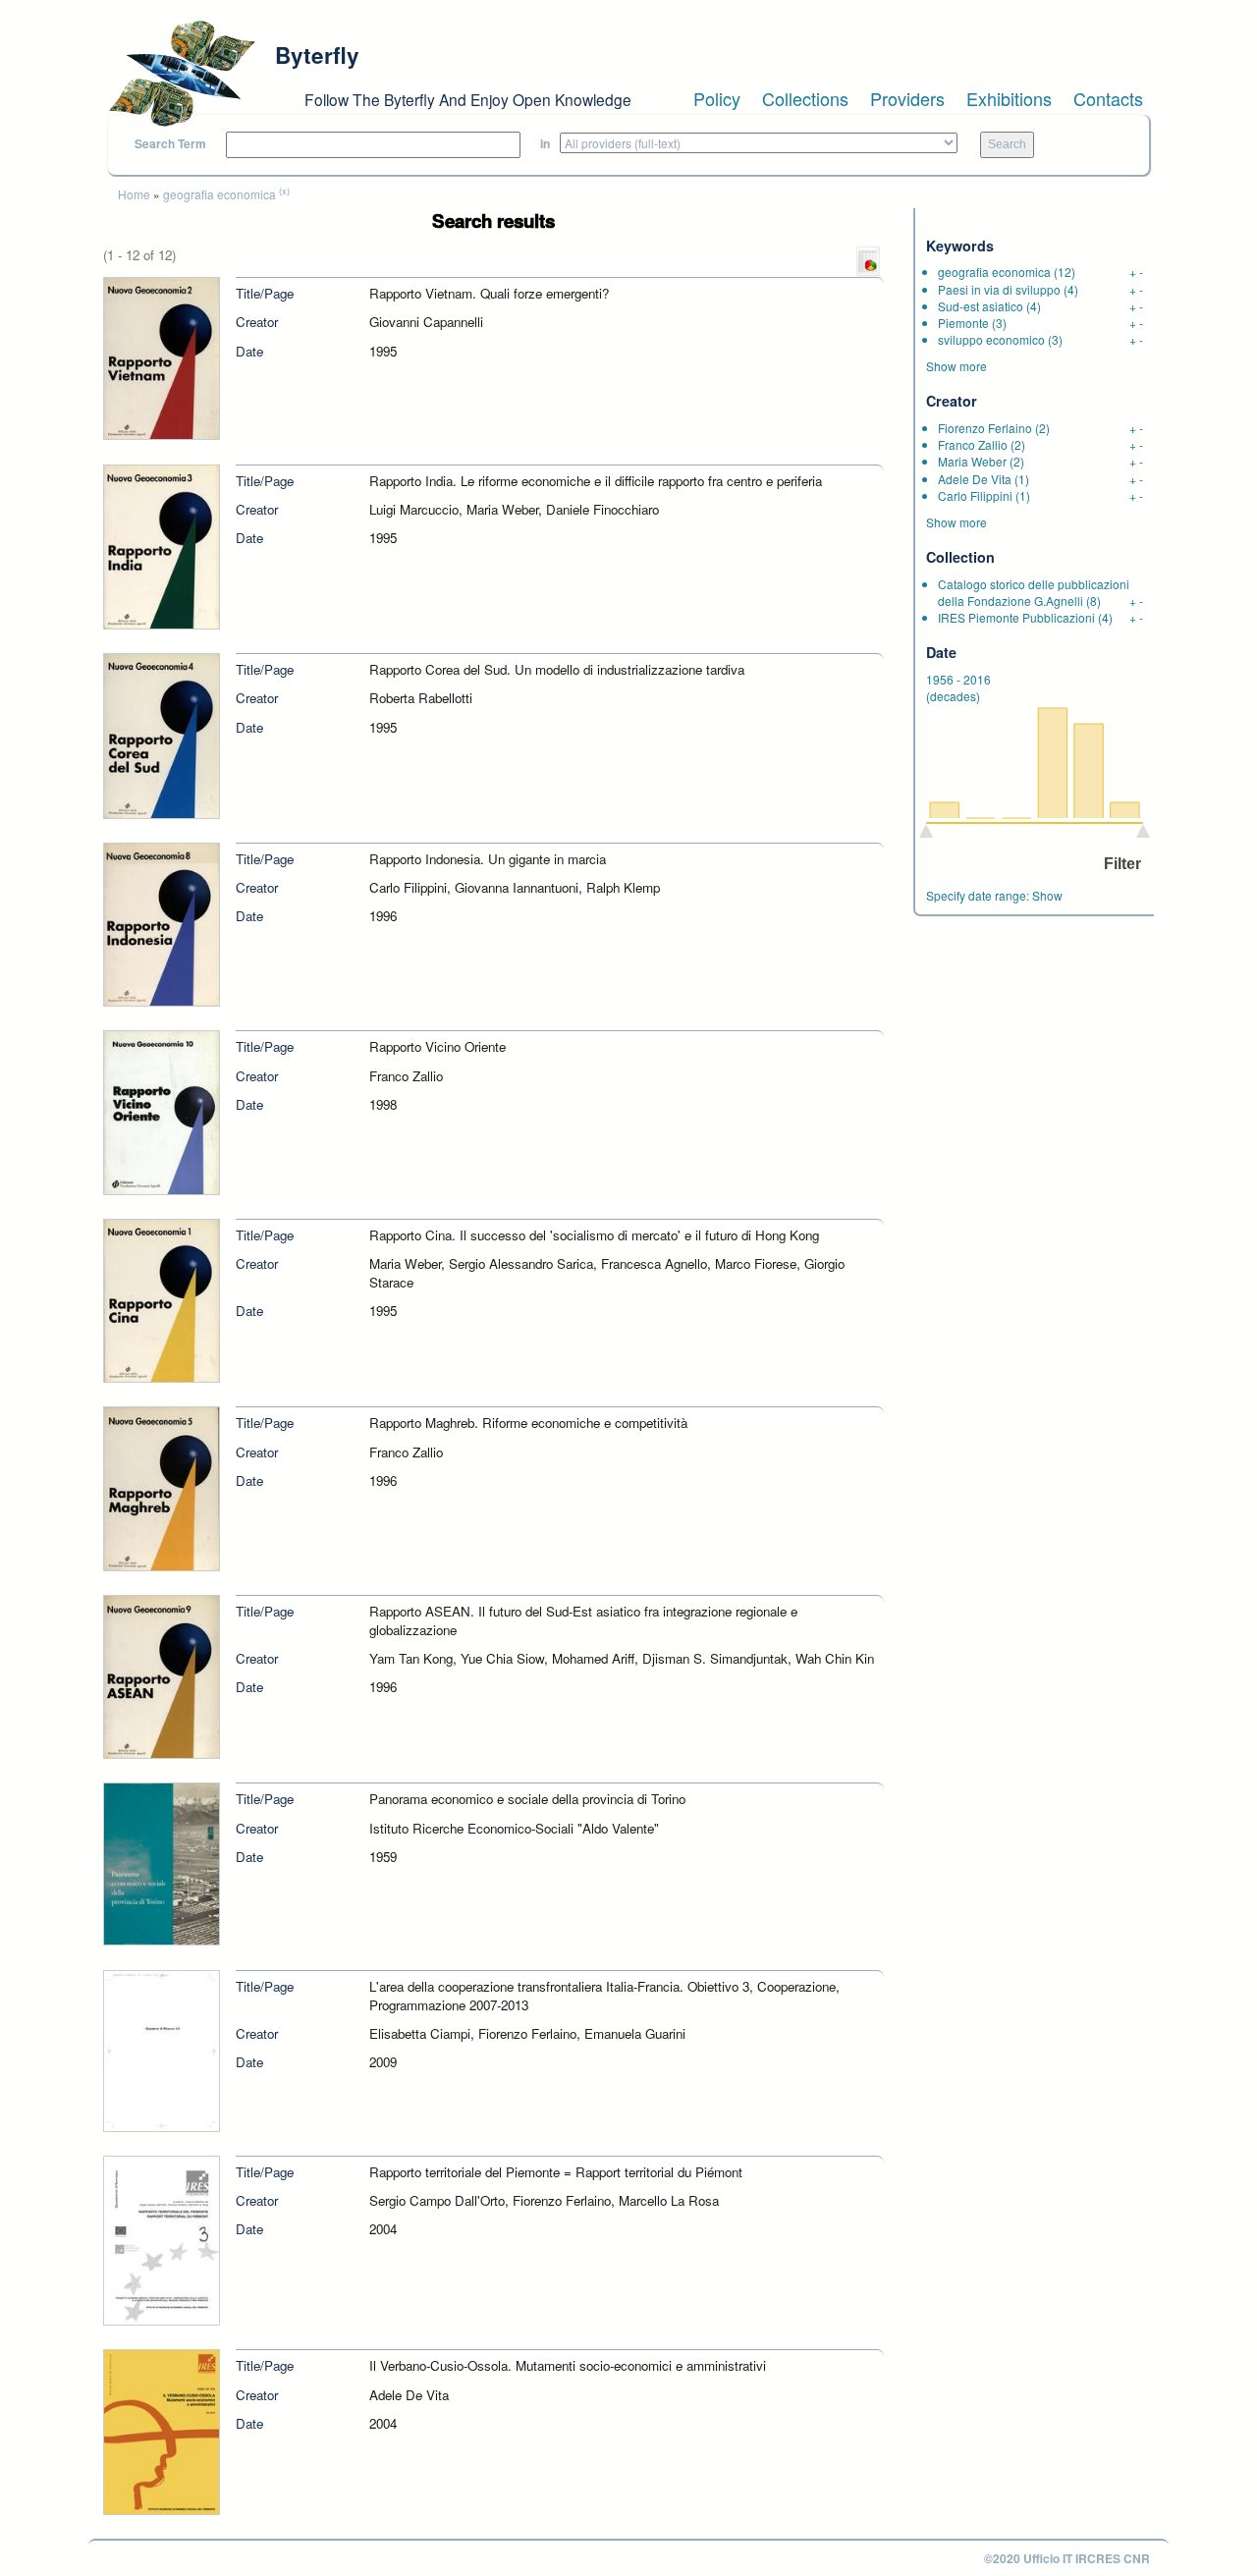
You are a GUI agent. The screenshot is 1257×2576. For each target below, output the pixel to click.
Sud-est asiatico (981, 306)
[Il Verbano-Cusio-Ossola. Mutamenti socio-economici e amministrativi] (162, 2430)
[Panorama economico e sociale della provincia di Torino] (162, 1863)
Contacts (1108, 98)
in (545, 144)
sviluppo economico (991, 339)
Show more (956, 366)
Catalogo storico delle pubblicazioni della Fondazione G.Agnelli (1034, 592)
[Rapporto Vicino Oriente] (162, 1111)
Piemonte (963, 323)
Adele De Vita (975, 479)
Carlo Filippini (975, 495)
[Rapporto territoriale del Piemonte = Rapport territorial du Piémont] (162, 2239)
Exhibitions (1009, 98)
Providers (907, 98)
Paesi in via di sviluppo (999, 289)
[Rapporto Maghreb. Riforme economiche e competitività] (162, 1487)
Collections (805, 98)
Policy (717, 98)
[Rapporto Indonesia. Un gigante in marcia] (162, 923)
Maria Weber (972, 461)
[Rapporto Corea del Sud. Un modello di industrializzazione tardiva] (162, 734)
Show (1047, 895)
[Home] (182, 74)
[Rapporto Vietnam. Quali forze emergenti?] (162, 357)
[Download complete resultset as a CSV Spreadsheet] (868, 260)
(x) (284, 191)
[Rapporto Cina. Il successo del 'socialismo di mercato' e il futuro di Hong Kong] (162, 1299)
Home (134, 194)
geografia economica (219, 194)
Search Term (170, 144)
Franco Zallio (973, 444)
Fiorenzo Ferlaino (985, 428)
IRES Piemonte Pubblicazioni (1016, 617)
